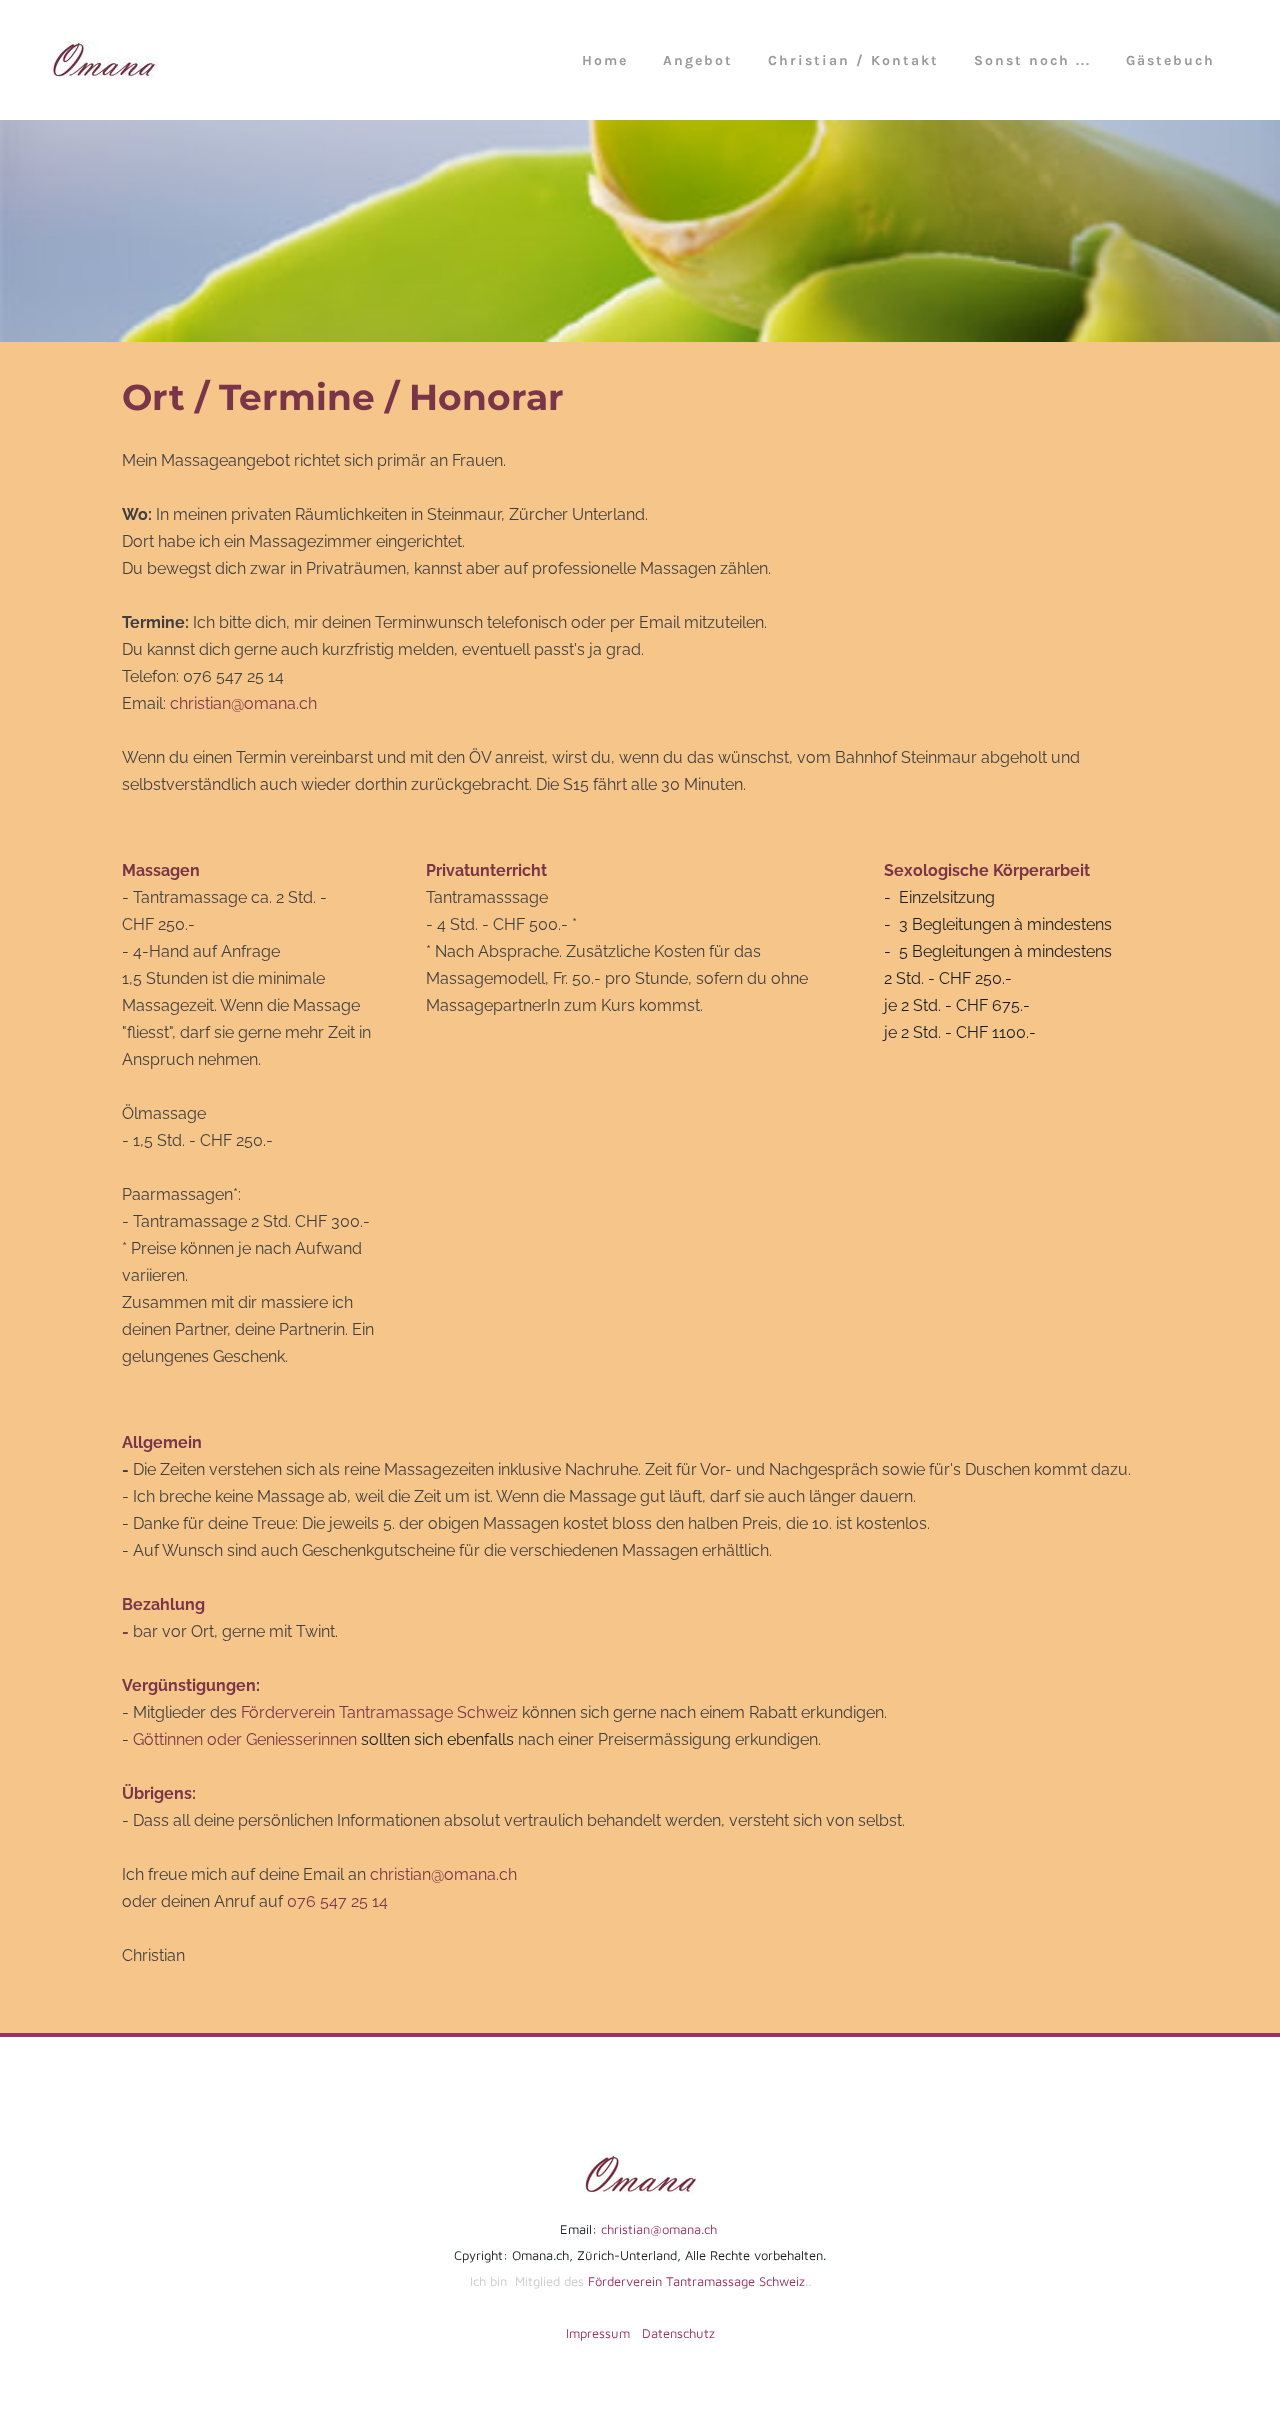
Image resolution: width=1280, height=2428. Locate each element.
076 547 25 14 (337, 1901)
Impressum (598, 2333)
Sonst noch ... (1032, 60)
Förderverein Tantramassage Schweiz (379, 1712)
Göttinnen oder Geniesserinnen (247, 1739)
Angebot (698, 60)
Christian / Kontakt (853, 60)
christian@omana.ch (243, 703)
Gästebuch (1170, 60)
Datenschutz (678, 2333)
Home (605, 60)
